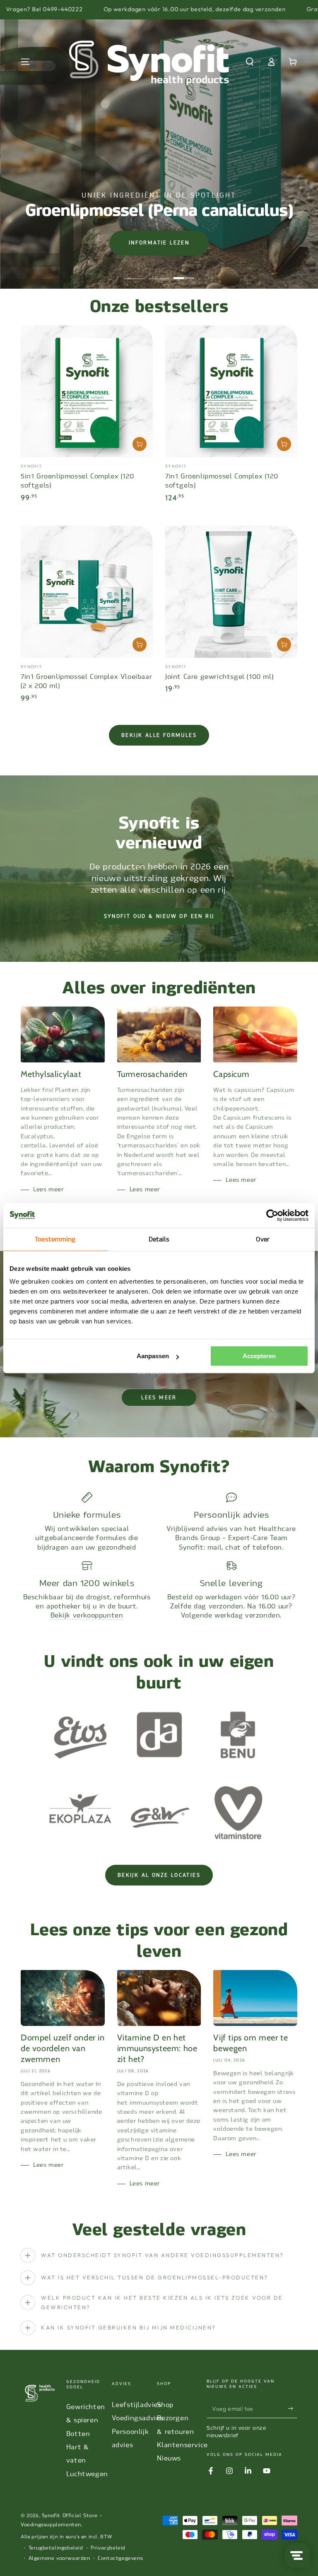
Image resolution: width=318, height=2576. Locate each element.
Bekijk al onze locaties (159, 1875)
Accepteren (259, 1356)
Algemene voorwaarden (59, 2558)
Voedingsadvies (138, 2418)
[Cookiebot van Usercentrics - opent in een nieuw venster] (272, 1215)
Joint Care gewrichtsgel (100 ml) (219, 677)
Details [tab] (159, 1239)
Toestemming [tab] (55, 1239)
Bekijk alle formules (159, 735)
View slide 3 (184, 272)
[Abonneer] (293, 2409)
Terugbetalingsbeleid (56, 2548)
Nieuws (169, 2458)
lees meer (159, 1398)
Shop (165, 2405)
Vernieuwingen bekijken (184, 245)
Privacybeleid (108, 2548)
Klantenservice (182, 2445)
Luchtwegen (87, 2474)
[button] (250, 62)
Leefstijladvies (137, 2405)
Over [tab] (263, 1239)
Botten (78, 2434)
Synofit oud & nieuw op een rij (159, 916)
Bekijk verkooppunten (87, 1615)
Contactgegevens (120, 2558)
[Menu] (25, 62)
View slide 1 (134, 272)
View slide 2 (159, 272)
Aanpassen (153, 1356)
